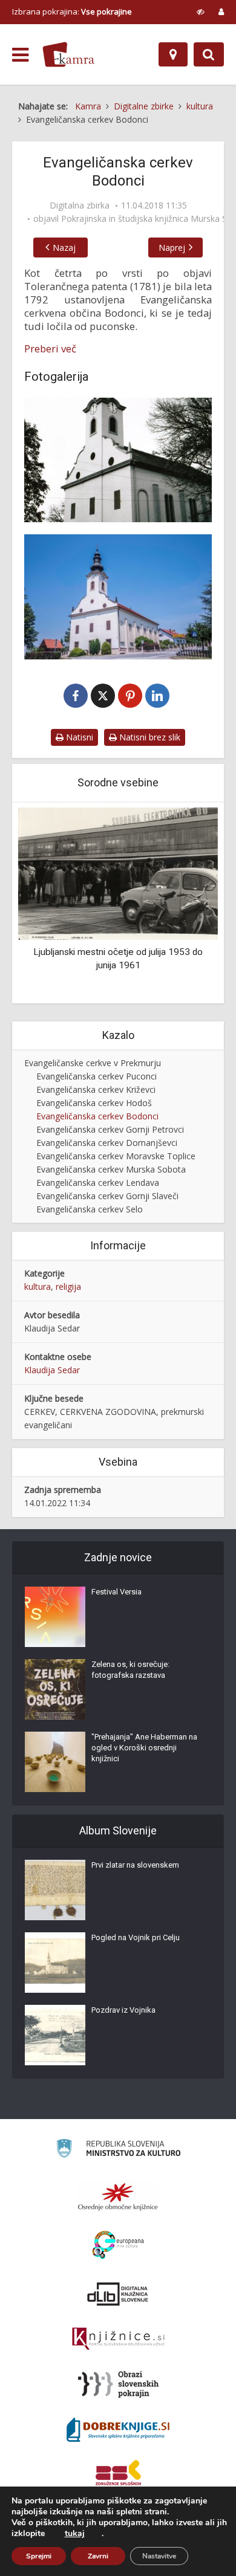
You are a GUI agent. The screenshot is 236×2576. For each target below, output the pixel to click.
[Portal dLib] (118, 2294)
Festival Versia (116, 1592)
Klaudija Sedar (52, 1370)
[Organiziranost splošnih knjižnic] (118, 2196)
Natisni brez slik (149, 737)
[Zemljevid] (173, 54)
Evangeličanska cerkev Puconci (97, 1076)
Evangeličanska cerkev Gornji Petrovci (110, 1129)
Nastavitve (159, 2556)
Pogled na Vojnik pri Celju (136, 1937)
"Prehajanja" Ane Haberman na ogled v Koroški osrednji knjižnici (144, 1748)
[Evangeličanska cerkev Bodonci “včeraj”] (118, 460)
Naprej (172, 248)
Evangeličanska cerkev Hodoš (94, 1103)
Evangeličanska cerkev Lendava (98, 1183)
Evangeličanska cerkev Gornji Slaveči (107, 1196)
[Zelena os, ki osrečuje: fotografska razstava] (55, 1689)
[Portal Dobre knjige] (118, 2430)
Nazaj (64, 248)
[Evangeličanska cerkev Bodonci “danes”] (118, 597)
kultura (38, 1286)
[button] (188, 904)
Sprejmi (39, 2556)
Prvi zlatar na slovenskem (135, 1865)
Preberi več (50, 349)
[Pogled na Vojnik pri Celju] (55, 1963)
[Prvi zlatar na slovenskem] (55, 1890)
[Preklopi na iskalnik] (209, 54)
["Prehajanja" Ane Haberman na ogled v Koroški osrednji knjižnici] (55, 1762)
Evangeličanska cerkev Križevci (96, 1089)
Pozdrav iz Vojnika (123, 2010)
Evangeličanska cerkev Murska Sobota (111, 1169)
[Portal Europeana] (118, 2245)
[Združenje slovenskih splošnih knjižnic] (118, 2339)
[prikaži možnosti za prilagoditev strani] (201, 11)
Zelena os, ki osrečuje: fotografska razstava (130, 1670)
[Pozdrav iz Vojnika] (55, 2035)
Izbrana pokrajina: (72, 11)
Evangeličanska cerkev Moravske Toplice (116, 1156)
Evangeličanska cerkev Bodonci (97, 1116)
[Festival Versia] (55, 1617)
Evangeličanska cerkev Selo (90, 1209)
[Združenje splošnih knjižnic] (118, 2475)
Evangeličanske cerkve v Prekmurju (93, 1063)
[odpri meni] (20, 55)
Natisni (78, 737)
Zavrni (98, 2556)
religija (68, 1286)
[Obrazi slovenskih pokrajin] (118, 2384)
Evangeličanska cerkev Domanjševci (107, 1143)
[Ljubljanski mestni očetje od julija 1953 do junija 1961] (118, 872)
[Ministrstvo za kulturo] (118, 2150)
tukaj (75, 2534)
